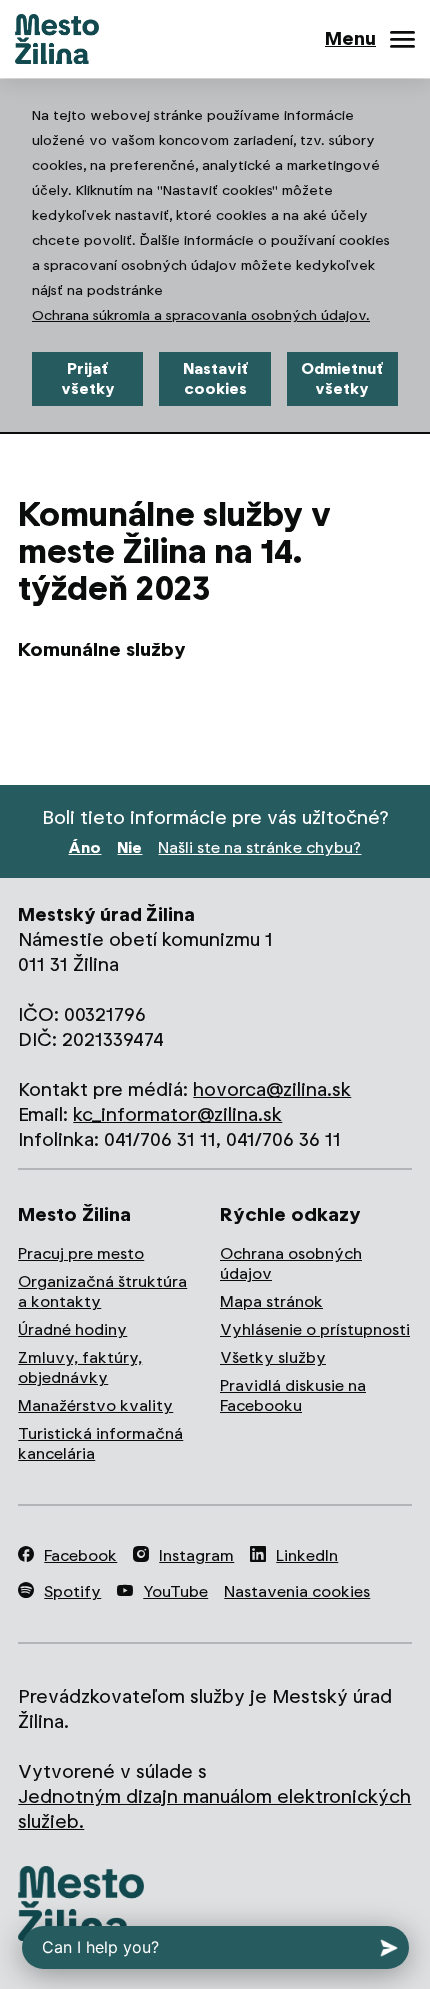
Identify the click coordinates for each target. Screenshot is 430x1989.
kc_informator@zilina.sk (177, 1114)
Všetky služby (273, 1357)
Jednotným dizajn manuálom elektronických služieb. (214, 1809)
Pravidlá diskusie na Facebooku (293, 1395)
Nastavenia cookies (297, 1591)
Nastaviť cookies (215, 378)
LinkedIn (307, 1555)
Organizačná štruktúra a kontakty (102, 1291)
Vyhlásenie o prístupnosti (315, 1329)
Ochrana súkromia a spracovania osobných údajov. (201, 315)
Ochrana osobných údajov (291, 1263)
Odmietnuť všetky (342, 378)
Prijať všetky (88, 378)
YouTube (175, 1591)
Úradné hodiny (72, 1329)
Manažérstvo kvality (95, 1405)
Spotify (72, 1591)
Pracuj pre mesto (81, 1253)
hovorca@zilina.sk (272, 1089)
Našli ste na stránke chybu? (259, 847)
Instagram (196, 1555)
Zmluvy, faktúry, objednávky (80, 1367)
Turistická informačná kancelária (100, 1443)
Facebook (80, 1555)
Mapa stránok (271, 1301)
